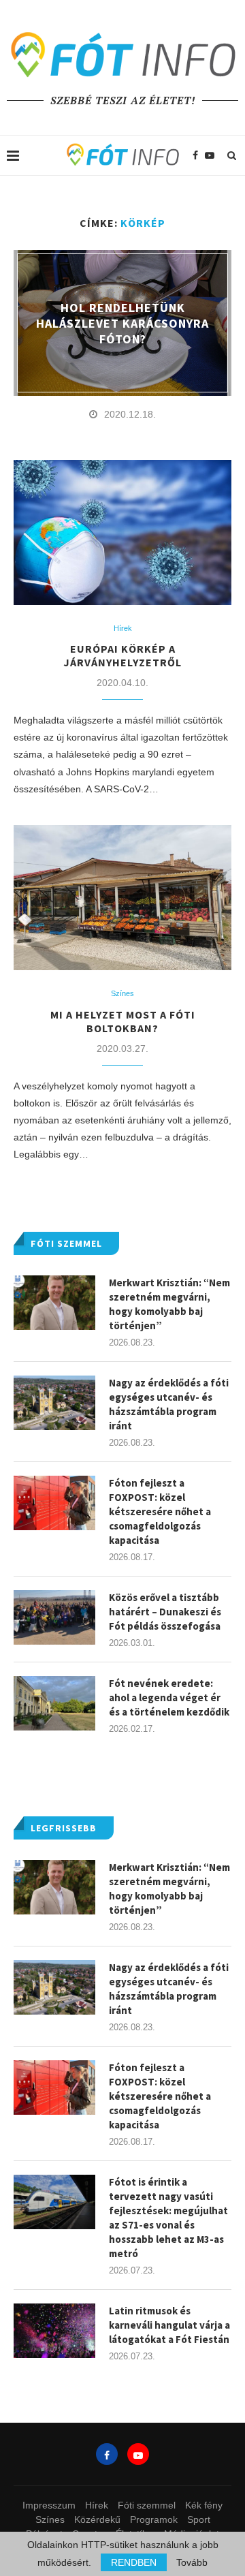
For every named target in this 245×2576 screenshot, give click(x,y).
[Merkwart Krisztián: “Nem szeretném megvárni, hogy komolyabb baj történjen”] (54, 1887)
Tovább (192, 2562)
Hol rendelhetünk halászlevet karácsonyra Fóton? (122, 323)
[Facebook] (195, 155)
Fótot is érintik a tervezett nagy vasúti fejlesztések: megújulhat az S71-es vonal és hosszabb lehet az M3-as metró (168, 2218)
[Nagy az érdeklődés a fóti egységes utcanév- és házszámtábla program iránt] (54, 1987)
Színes (122, 993)
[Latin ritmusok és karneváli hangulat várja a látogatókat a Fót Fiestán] (54, 2331)
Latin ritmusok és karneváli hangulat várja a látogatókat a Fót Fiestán (169, 2325)
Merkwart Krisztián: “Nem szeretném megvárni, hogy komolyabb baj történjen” (169, 1889)
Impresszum (49, 2505)
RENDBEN (134, 2562)
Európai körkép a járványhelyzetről (122, 655)
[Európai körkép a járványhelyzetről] (122, 532)
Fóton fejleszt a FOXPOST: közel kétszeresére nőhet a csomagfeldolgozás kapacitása (160, 2096)
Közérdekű (97, 2519)
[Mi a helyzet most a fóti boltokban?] (122, 898)
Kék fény (204, 2505)
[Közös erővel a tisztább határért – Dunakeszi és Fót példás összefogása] (54, 1617)
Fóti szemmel (147, 2505)
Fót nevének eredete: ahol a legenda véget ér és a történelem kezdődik (169, 1697)
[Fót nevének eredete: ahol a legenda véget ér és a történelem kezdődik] (54, 1703)
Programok (154, 2519)
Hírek (123, 628)
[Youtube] (210, 155)
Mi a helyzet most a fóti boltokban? (123, 1021)
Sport (199, 2519)
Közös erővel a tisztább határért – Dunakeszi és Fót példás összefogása (165, 1612)
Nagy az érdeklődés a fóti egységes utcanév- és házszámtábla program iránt (169, 1989)
